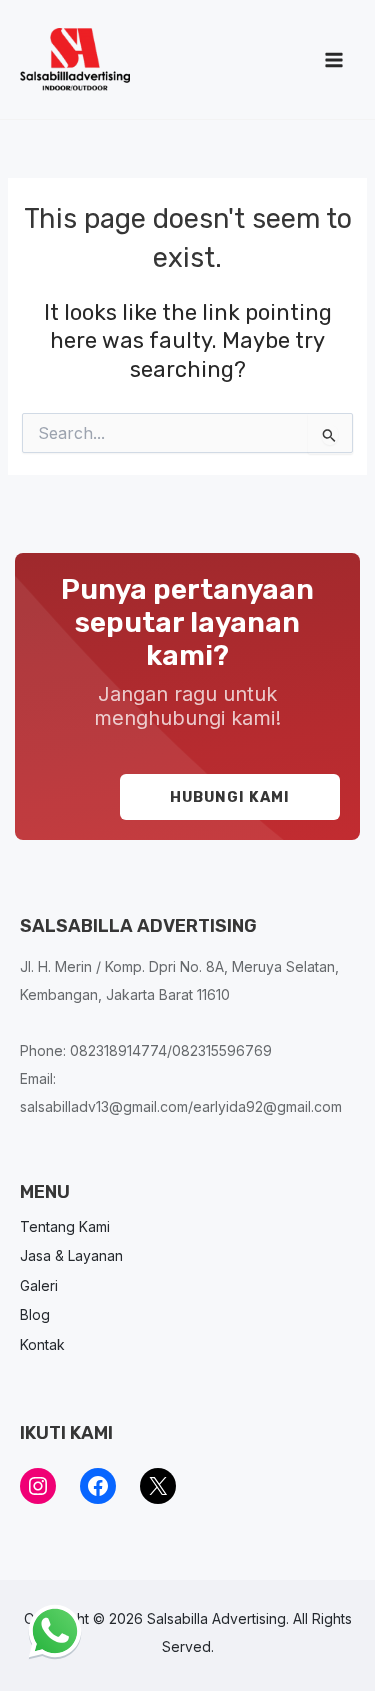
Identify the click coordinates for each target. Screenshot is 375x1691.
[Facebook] (98, 1486)
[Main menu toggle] (334, 60)
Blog (35, 1314)
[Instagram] (38, 1486)
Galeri (39, 1285)
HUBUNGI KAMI (230, 797)
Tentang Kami (65, 1226)
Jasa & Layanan (71, 1255)
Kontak (42, 1344)
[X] (158, 1486)
